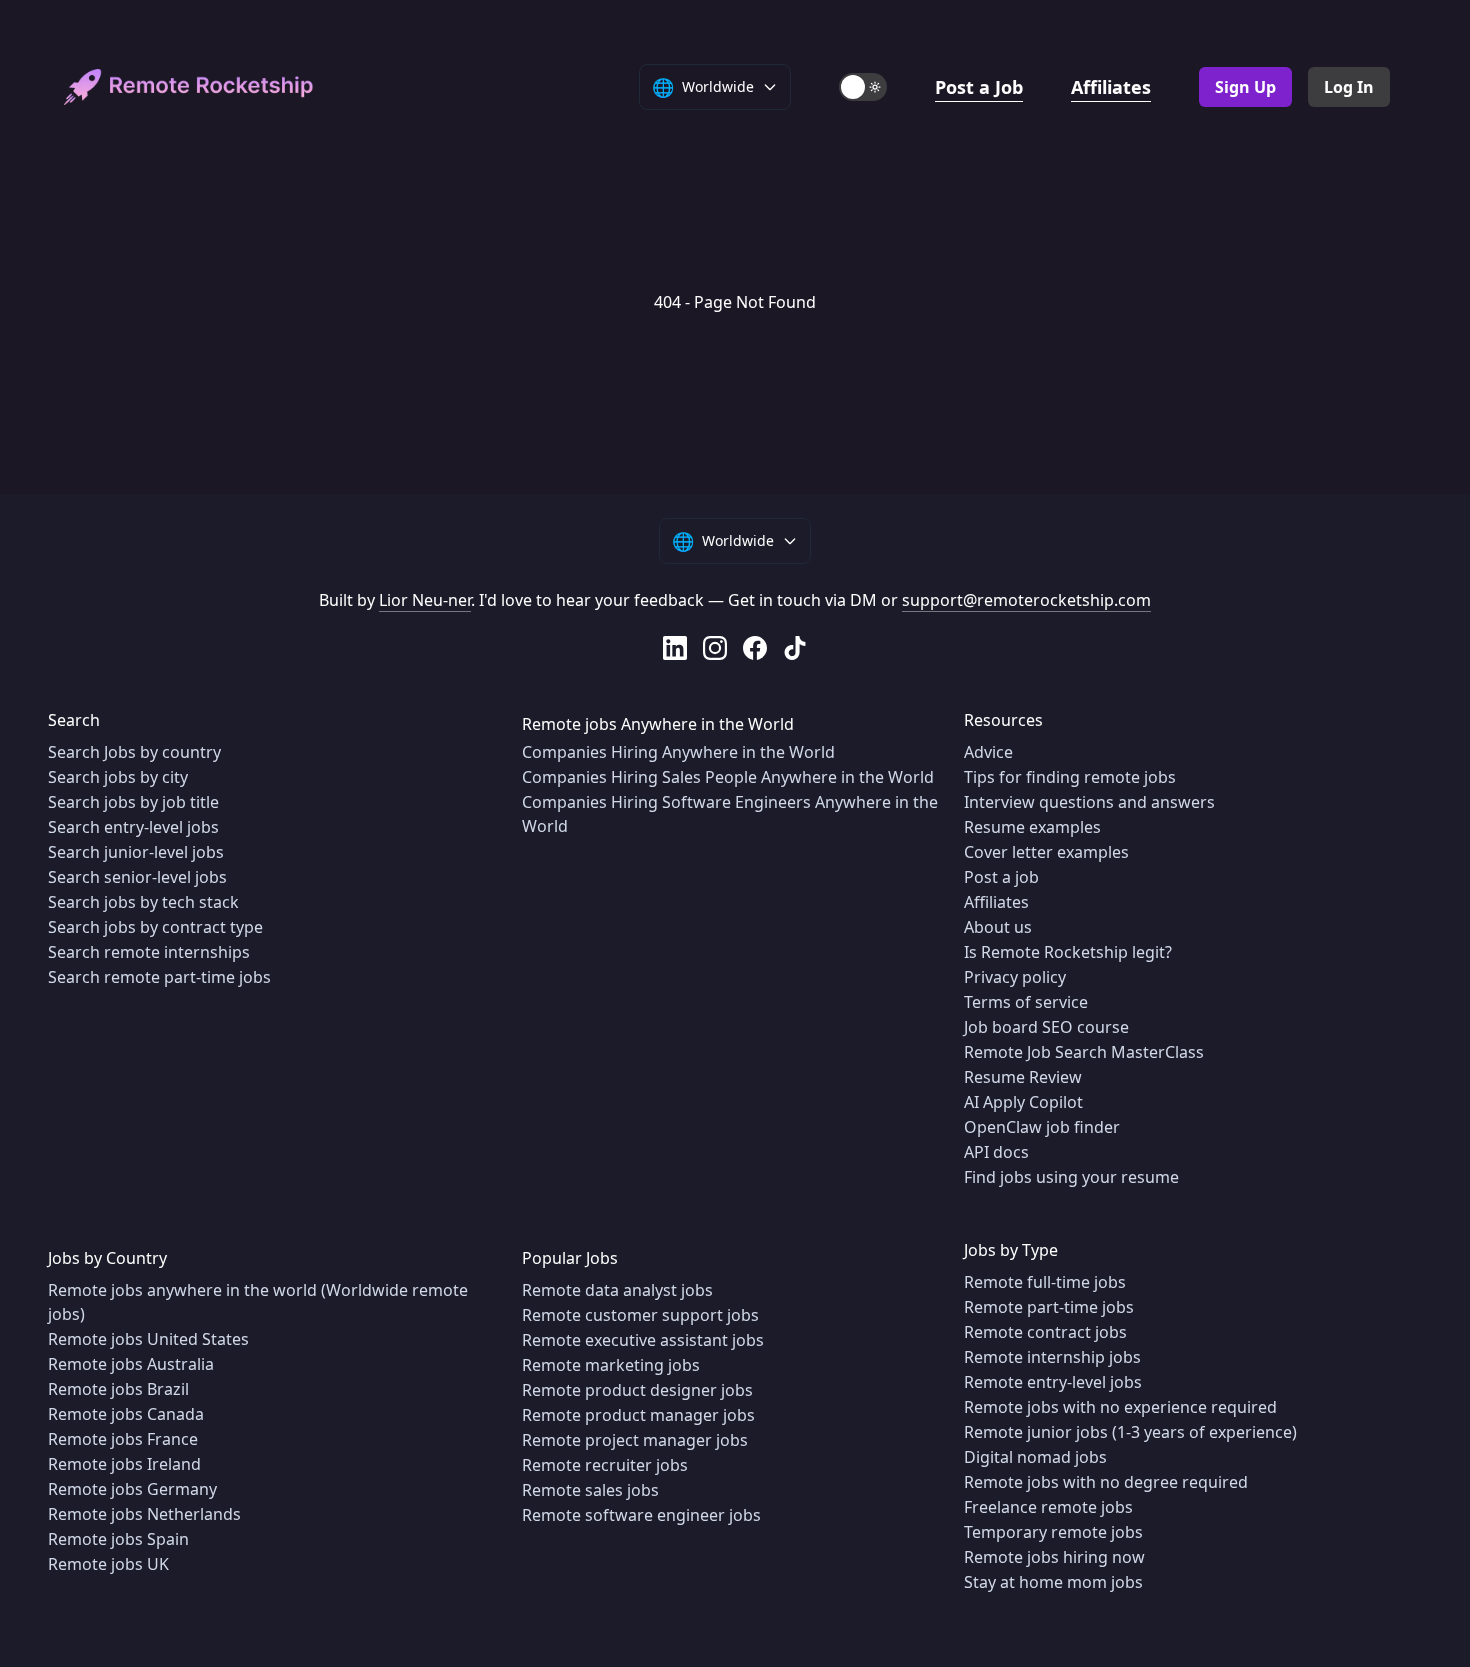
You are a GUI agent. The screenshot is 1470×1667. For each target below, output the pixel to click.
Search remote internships (149, 952)
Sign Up (1245, 87)
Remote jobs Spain (118, 1539)
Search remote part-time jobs (159, 977)
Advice (988, 752)
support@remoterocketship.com (1026, 600)
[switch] (863, 87)
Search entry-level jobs (133, 827)
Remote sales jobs (590, 1490)
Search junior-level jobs (136, 852)
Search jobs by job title (133, 802)
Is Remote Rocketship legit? (1068, 952)
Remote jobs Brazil (118, 1389)
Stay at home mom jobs (1053, 1582)
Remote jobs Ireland (124, 1464)
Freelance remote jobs (1048, 1507)
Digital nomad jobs (1035, 1457)
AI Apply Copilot (1023, 1102)
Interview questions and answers (1089, 802)
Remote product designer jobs (637, 1390)
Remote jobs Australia (131, 1364)
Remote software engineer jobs (641, 1515)
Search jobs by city (118, 777)
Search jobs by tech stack (143, 902)
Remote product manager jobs (638, 1415)
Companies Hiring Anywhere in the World (678, 752)
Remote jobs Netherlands (144, 1514)
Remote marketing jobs (611, 1365)
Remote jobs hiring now (1054, 1557)
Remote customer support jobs (640, 1315)
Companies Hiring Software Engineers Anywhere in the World (730, 814)
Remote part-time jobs (1049, 1307)
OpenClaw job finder (1042, 1127)
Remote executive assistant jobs (643, 1340)
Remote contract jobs (1045, 1332)
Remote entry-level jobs (1053, 1382)
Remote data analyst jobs (617, 1290)
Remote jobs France (123, 1439)
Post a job (1001, 877)
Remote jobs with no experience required (1120, 1407)
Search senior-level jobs (137, 877)
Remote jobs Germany (132, 1489)
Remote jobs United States (148, 1339)
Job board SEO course (1046, 1027)
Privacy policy (1015, 977)
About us (998, 927)
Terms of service (1026, 1002)
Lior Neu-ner (425, 600)
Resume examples (1032, 827)
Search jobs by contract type (155, 927)
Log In (1349, 87)
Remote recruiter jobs (605, 1465)
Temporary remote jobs (1053, 1532)
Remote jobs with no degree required (1106, 1482)
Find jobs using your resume (1071, 1177)
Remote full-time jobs (1045, 1282)
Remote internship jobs (1052, 1357)
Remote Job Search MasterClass (1084, 1052)
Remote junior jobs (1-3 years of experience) (1130, 1432)
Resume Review (1023, 1077)
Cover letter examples (1046, 852)
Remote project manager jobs (635, 1440)
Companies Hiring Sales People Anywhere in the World (728, 777)
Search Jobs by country (134, 752)
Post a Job (979, 87)
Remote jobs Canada (126, 1414)
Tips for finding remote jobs (1070, 777)
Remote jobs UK (108, 1564)
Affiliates (1111, 87)
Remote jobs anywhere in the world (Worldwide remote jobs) (258, 1302)
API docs (996, 1152)
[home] (189, 87)
